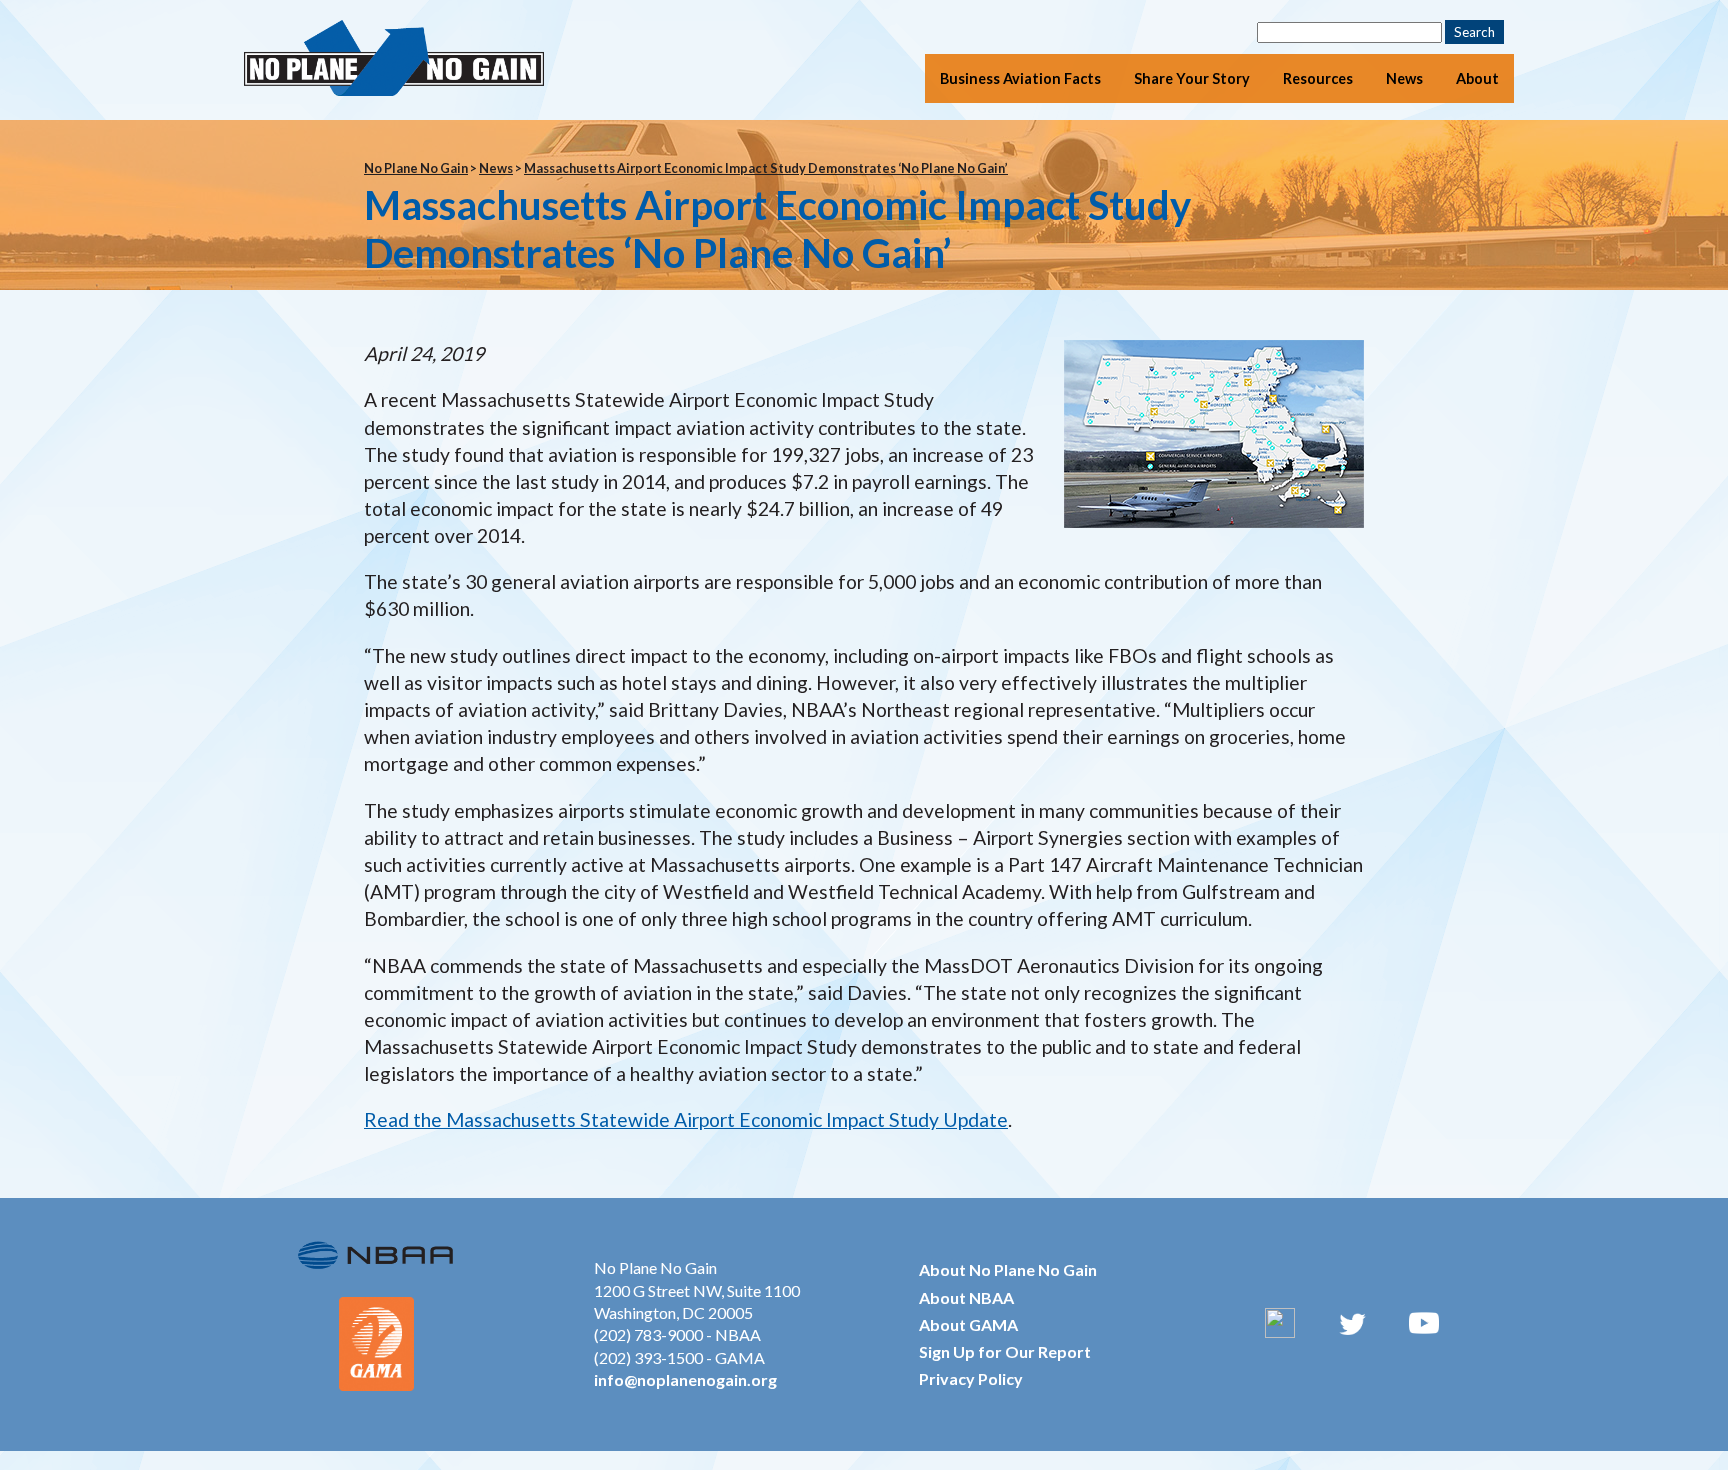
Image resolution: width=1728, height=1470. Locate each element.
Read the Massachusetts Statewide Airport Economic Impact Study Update (686, 1119)
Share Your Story (1192, 78)
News (1404, 78)
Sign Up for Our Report (1005, 1351)
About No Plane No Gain (1008, 1269)
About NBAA (966, 1297)
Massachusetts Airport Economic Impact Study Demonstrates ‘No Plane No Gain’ (766, 168)
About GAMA (968, 1324)
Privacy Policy (971, 1378)
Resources (1318, 78)
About (1477, 78)
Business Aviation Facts (1020, 78)
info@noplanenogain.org (685, 1379)
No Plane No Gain (416, 168)
